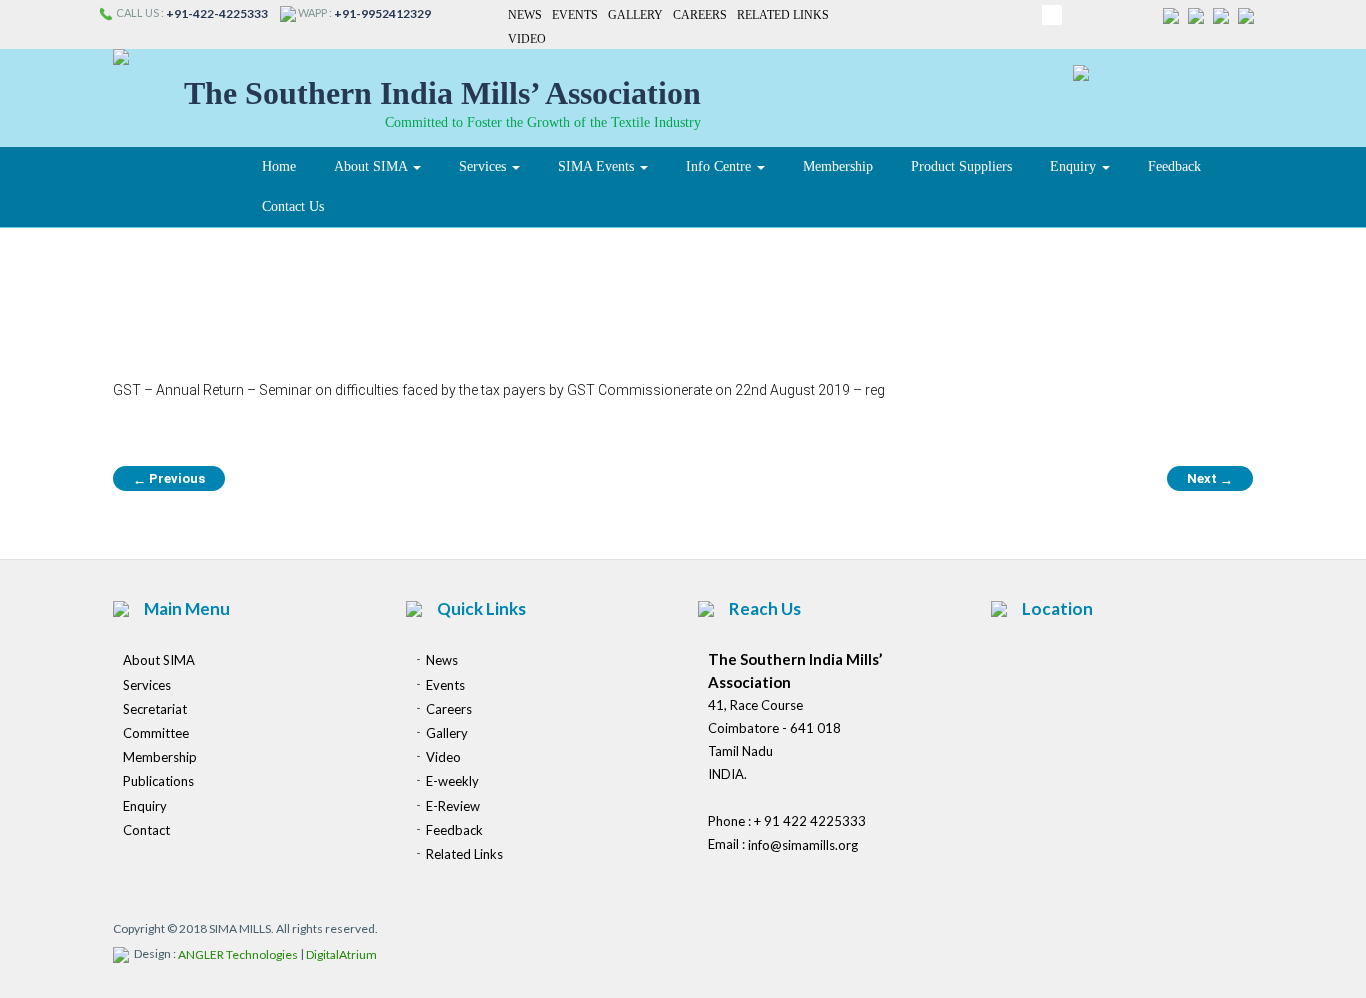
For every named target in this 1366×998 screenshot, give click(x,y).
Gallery (635, 15)
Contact (146, 830)
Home (279, 166)
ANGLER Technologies (238, 955)
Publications (158, 782)
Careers (700, 15)
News (525, 15)
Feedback (1174, 166)
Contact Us (293, 206)
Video (527, 40)
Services (484, 166)
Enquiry (1075, 166)
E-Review (453, 806)
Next (1210, 479)
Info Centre (720, 166)
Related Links (783, 15)
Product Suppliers (961, 166)
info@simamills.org (803, 846)
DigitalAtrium (341, 955)
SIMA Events (598, 166)
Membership (838, 166)
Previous (169, 479)
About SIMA (372, 166)
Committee (156, 733)
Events (575, 15)
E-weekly (452, 782)
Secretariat (155, 709)
